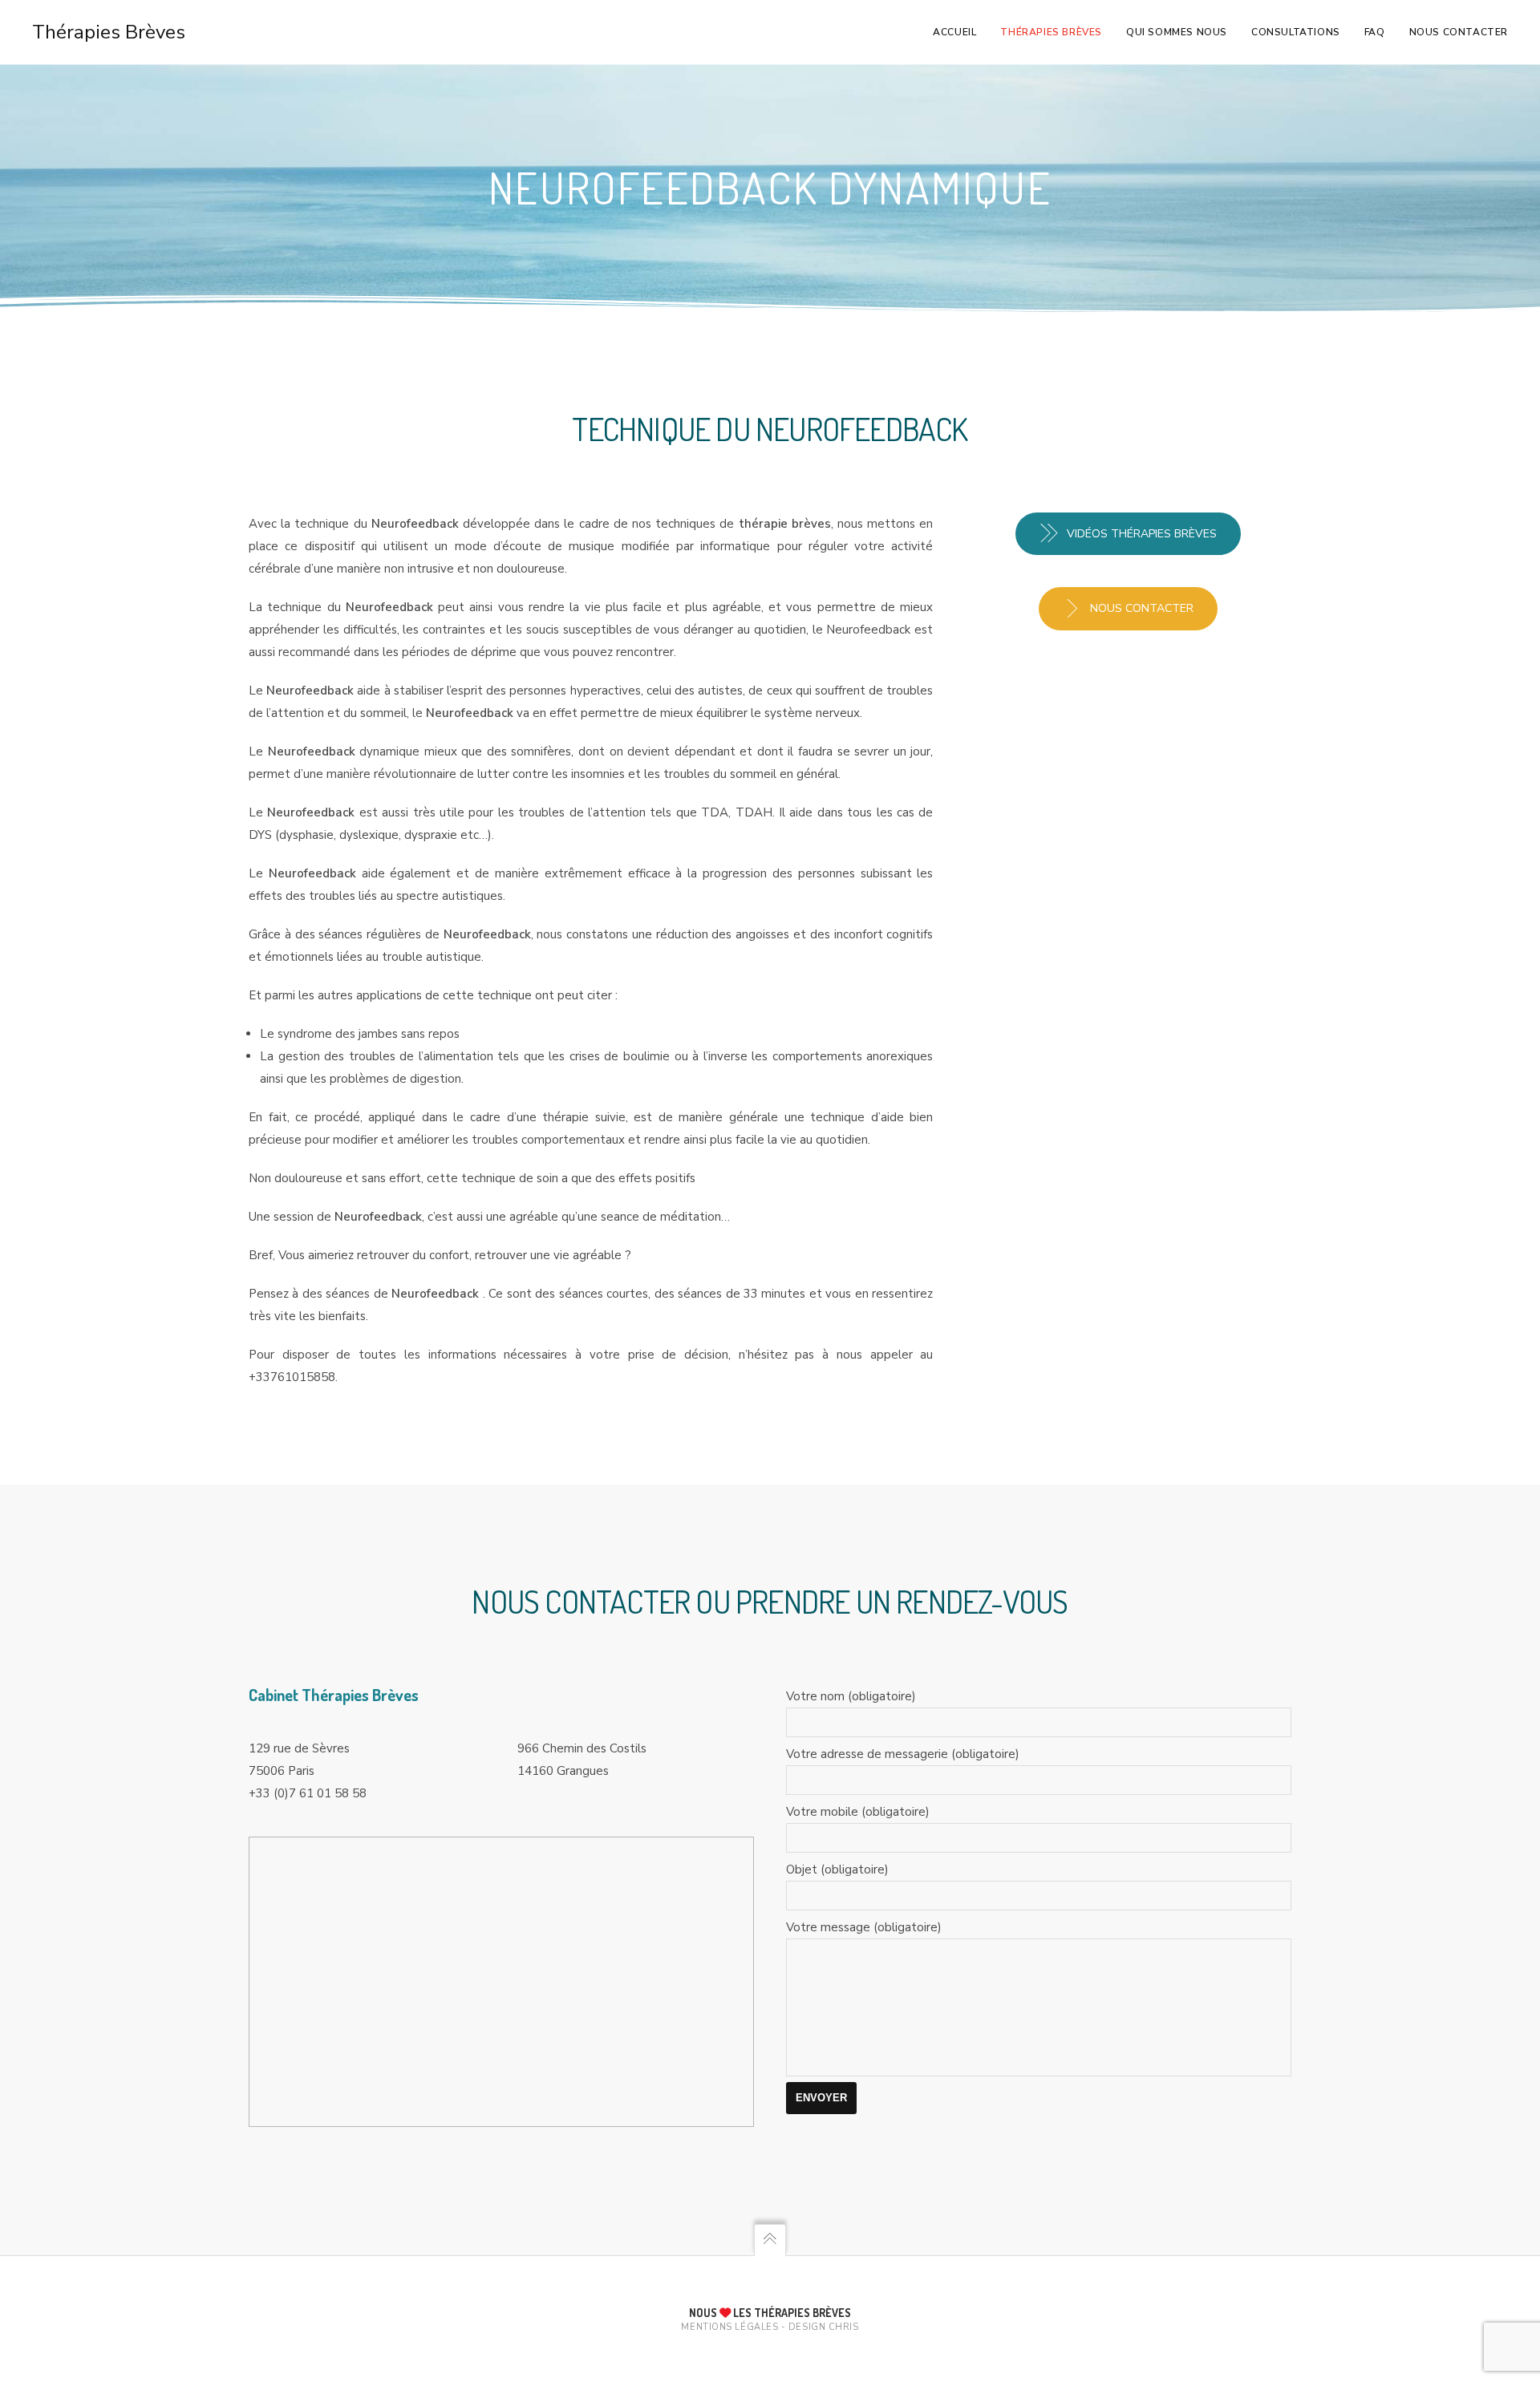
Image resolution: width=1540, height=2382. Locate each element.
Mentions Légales (729, 2327)
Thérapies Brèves (109, 32)
